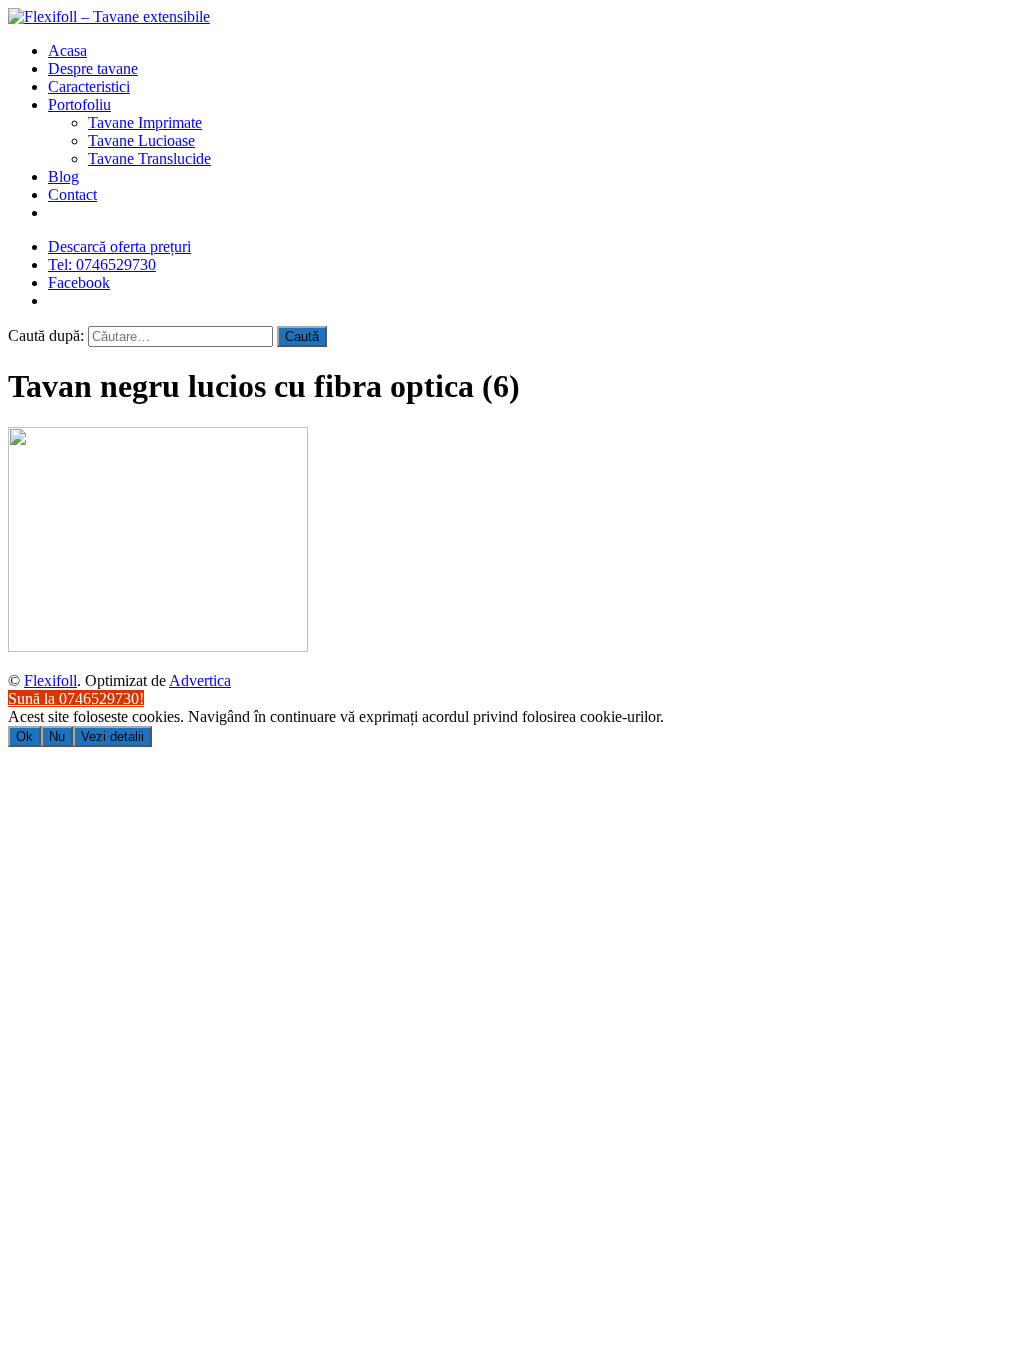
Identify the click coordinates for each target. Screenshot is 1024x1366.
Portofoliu (79, 104)
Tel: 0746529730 (102, 264)
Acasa (67, 50)
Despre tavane (93, 68)
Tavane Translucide (149, 158)
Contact (72, 194)
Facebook (79, 282)
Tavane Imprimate (145, 122)
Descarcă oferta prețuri (119, 246)
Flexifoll (50, 680)
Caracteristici (89, 86)
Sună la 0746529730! (76, 698)
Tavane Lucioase (141, 140)
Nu (57, 736)
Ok (24, 736)
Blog (63, 176)
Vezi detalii (112, 736)
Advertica (200, 680)
